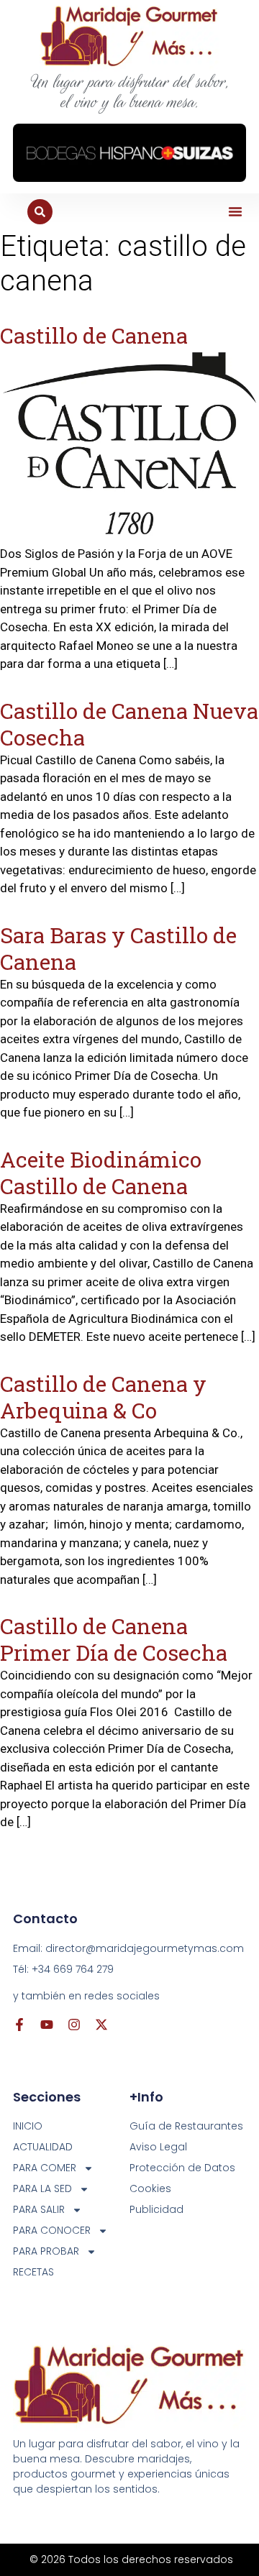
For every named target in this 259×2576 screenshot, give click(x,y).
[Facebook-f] (19, 2025)
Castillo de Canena (94, 335)
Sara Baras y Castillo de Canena (118, 948)
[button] (235, 211)
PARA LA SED (42, 2188)
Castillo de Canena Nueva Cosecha (129, 724)
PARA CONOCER (52, 2230)
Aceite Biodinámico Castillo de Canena (101, 1173)
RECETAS (33, 2272)
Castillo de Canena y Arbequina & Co (103, 1397)
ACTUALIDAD (43, 2147)
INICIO (28, 2126)
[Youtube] (47, 2025)
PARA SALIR (39, 2209)
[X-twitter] (101, 2025)
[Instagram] (74, 2025)
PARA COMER (45, 2168)
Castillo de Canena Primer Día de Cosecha (114, 1639)
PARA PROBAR (46, 2251)
